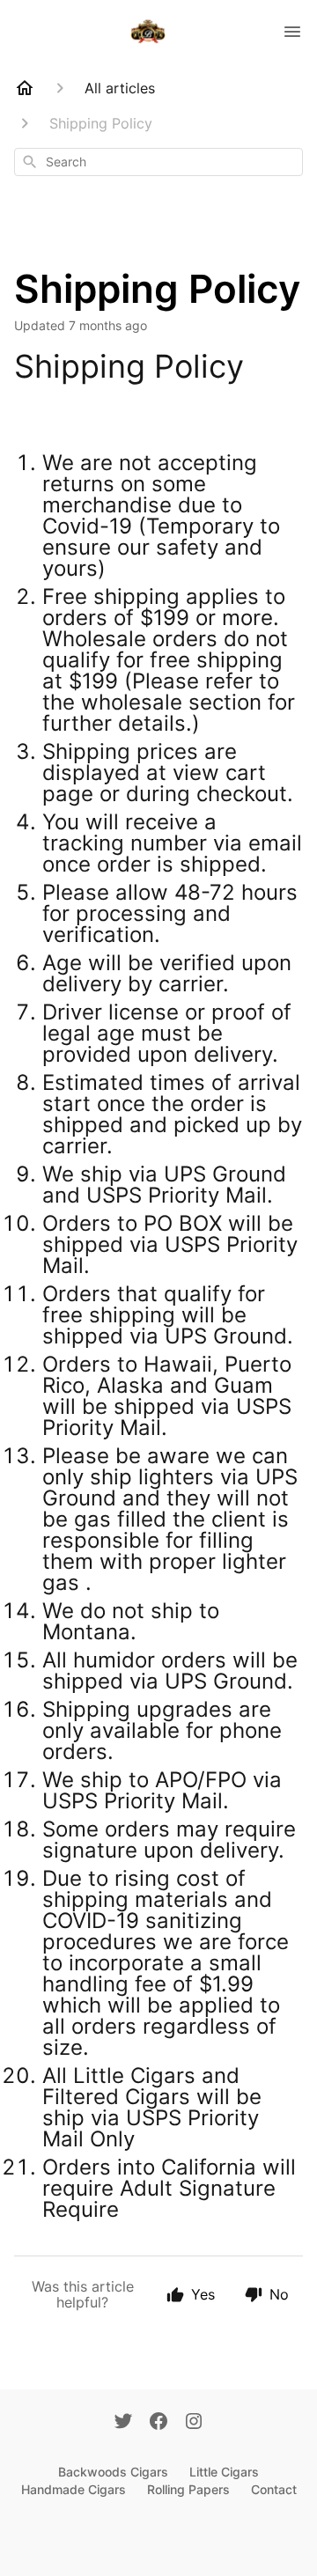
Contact (274, 2489)
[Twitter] (123, 2423)
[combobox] (158, 162)
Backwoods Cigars (113, 2472)
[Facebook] (158, 2423)
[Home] (25, 88)
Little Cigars (224, 2472)
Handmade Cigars (74, 2489)
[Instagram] (194, 2423)
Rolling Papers (188, 2489)
